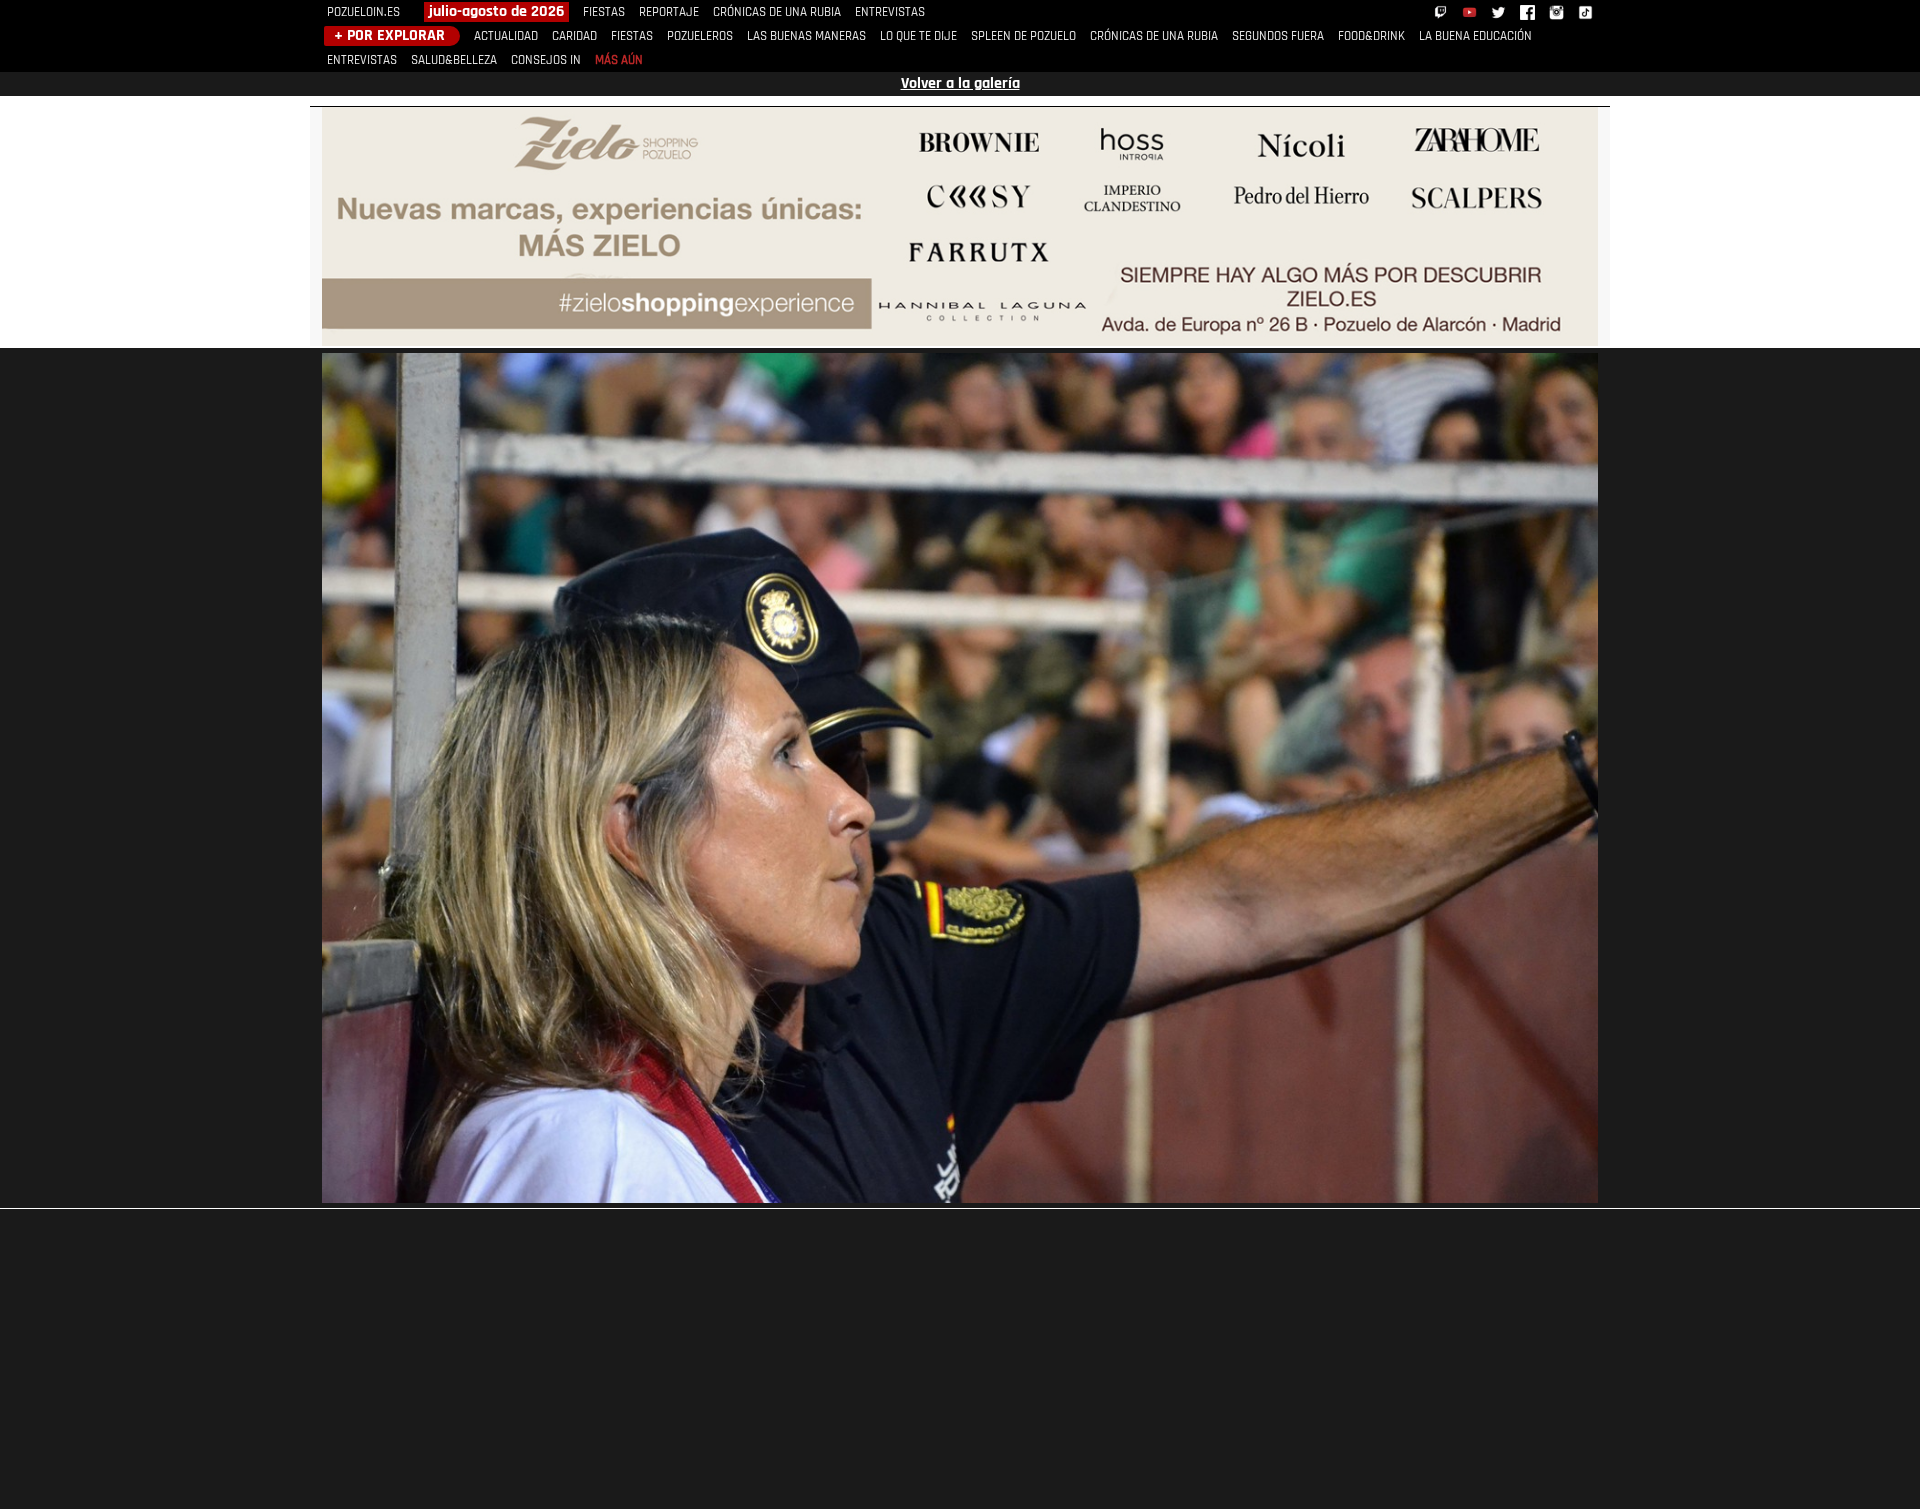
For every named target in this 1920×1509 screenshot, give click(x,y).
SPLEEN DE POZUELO (1023, 36)
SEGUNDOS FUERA (1278, 36)
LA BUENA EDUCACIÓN (1475, 36)
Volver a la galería (960, 84)
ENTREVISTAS (890, 12)
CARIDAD (574, 36)
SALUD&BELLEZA (454, 60)
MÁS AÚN (619, 60)
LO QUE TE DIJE (918, 36)
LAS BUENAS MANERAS (806, 36)
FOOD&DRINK (1371, 36)
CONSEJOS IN (546, 60)
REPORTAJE (669, 12)
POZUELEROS (700, 36)
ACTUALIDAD (506, 36)
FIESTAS (604, 12)
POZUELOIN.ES (363, 12)
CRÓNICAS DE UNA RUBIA (777, 12)
